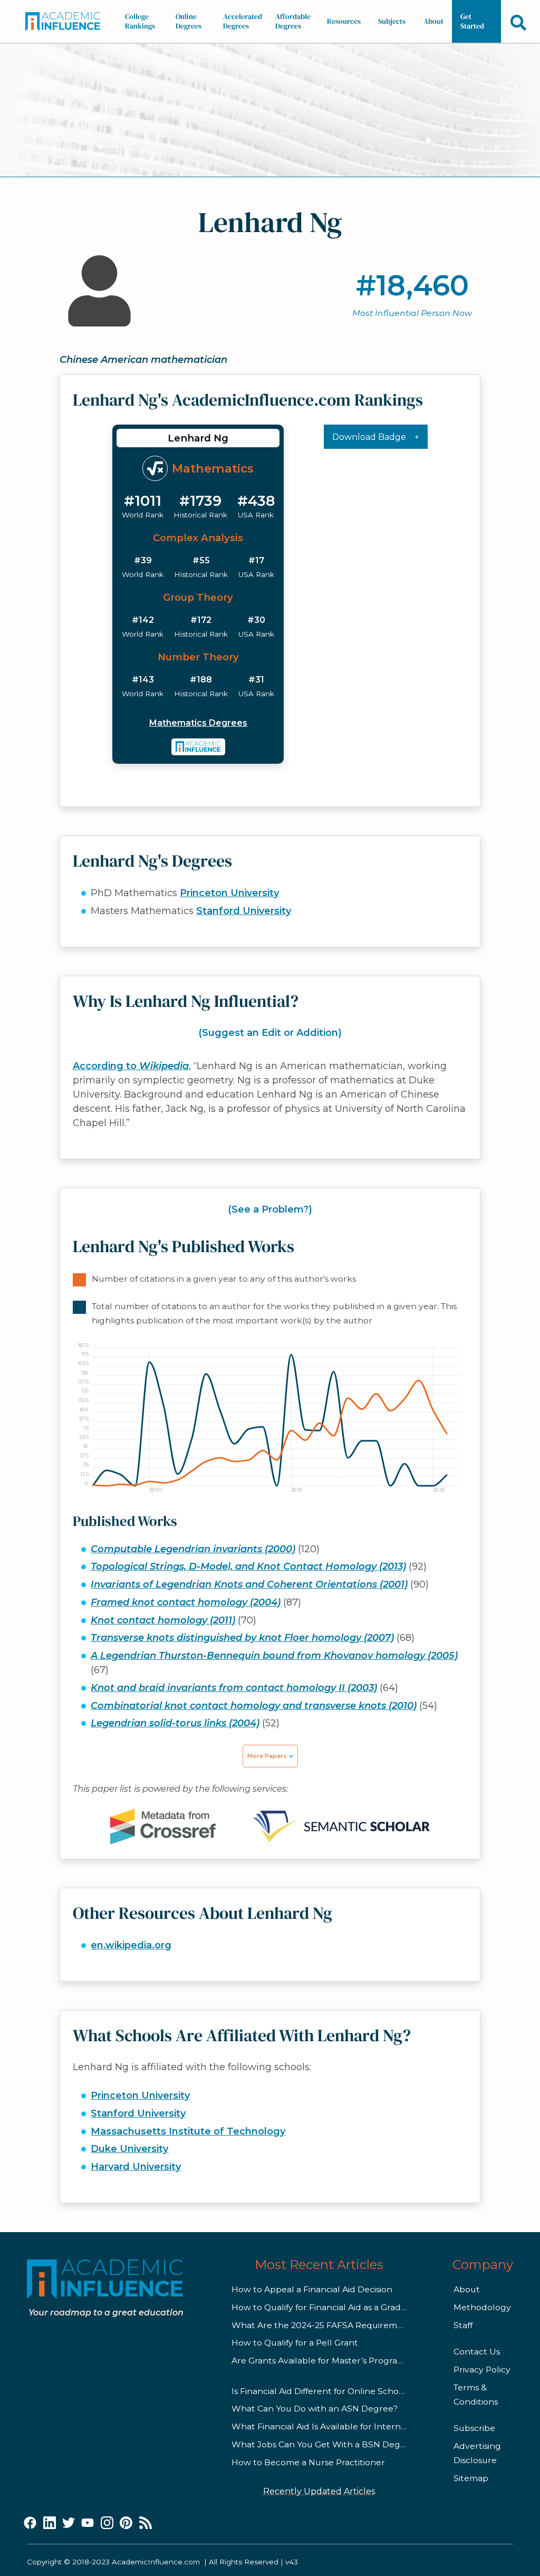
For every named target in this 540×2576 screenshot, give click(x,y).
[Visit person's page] (199, 747)
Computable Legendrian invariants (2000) (193, 1549)
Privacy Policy (482, 2370)
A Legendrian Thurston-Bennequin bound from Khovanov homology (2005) (274, 1656)
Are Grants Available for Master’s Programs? (323, 2361)
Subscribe (474, 2428)
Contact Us (477, 2352)
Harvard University (136, 2167)
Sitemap (471, 2478)
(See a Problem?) (270, 1209)
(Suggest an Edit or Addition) (270, 1033)
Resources (344, 21)
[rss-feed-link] (146, 2523)
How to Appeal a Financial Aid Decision (312, 2289)
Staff (463, 2325)
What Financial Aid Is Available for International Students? (353, 2426)
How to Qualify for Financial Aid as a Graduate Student (345, 2307)
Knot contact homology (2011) (163, 1620)
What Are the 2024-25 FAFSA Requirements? (326, 2325)
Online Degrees (189, 21)
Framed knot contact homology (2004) (186, 1602)
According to (131, 1066)
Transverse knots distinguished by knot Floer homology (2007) (242, 1638)
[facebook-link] (30, 2523)
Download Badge (369, 437)
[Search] (518, 22)
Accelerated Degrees (243, 21)
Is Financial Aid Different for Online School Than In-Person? (354, 2391)
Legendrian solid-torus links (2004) (175, 1723)
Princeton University (229, 893)
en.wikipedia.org (131, 1945)
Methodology (482, 2307)
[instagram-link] (107, 2523)
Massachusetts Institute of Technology (188, 2131)
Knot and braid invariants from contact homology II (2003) (234, 1688)
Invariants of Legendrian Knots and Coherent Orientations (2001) (249, 1584)
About (433, 21)
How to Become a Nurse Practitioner (308, 2462)
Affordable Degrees (293, 21)
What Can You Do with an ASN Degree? (315, 2409)
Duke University (129, 2149)
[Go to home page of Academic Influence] (66, 22)
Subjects (392, 21)
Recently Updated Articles (319, 2491)
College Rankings (140, 21)
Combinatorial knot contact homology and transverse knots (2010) (254, 1706)
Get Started (472, 21)
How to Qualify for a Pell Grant (295, 2343)
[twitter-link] (69, 2523)
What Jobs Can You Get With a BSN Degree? (325, 2444)
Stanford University (244, 911)
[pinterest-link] (126, 2523)
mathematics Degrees (198, 723)
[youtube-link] (88, 2523)
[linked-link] (50, 2523)
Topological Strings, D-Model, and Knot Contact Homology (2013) (248, 1566)
